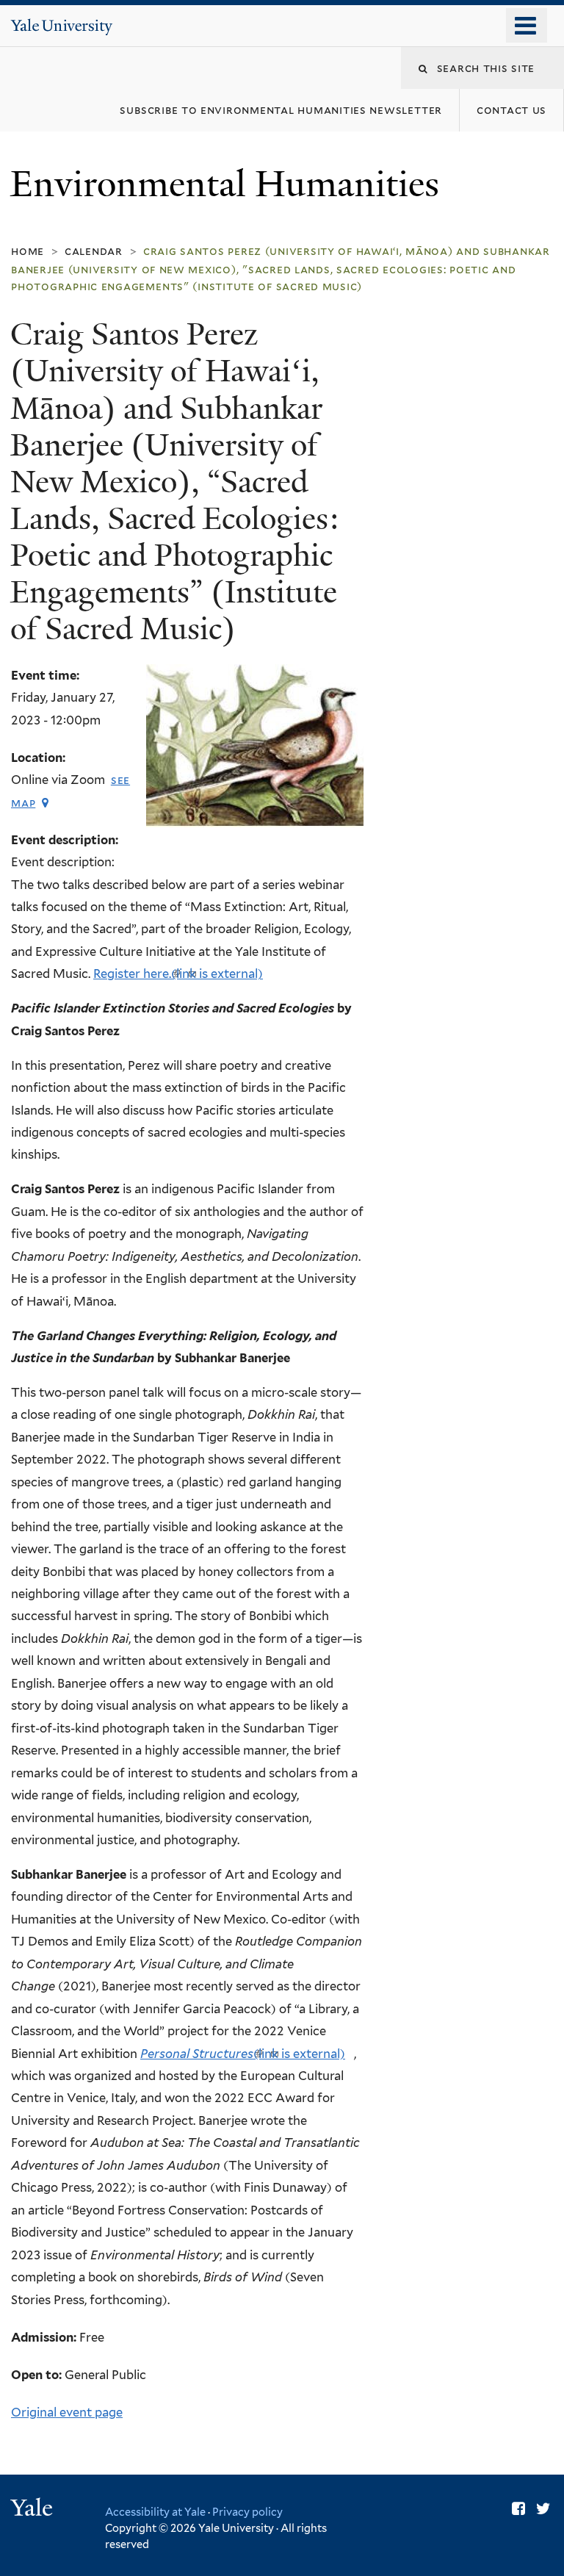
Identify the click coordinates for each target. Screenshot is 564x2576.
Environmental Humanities (229, 184)
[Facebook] (518, 2509)
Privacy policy (247, 2512)
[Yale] (34, 2510)
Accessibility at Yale (155, 2512)
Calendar (94, 251)
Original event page (67, 2412)
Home (28, 251)
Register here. (178, 974)
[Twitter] (543, 2509)
